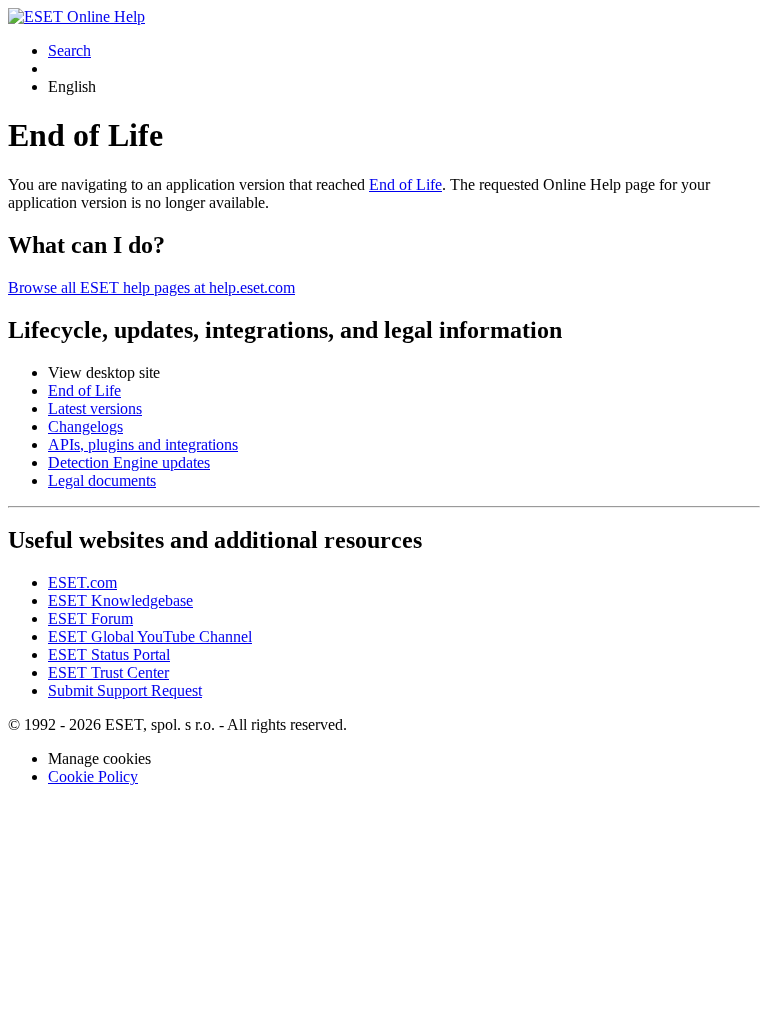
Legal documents (102, 480)
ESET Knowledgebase (120, 600)
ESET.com (82, 582)
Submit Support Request (125, 690)
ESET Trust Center (108, 672)
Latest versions (95, 408)
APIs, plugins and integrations (143, 444)
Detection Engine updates (129, 462)
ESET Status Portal (109, 654)
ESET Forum (90, 618)
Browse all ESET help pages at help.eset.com (151, 287)
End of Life (405, 184)
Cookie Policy (93, 776)
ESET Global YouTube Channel (150, 636)
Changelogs (85, 426)
